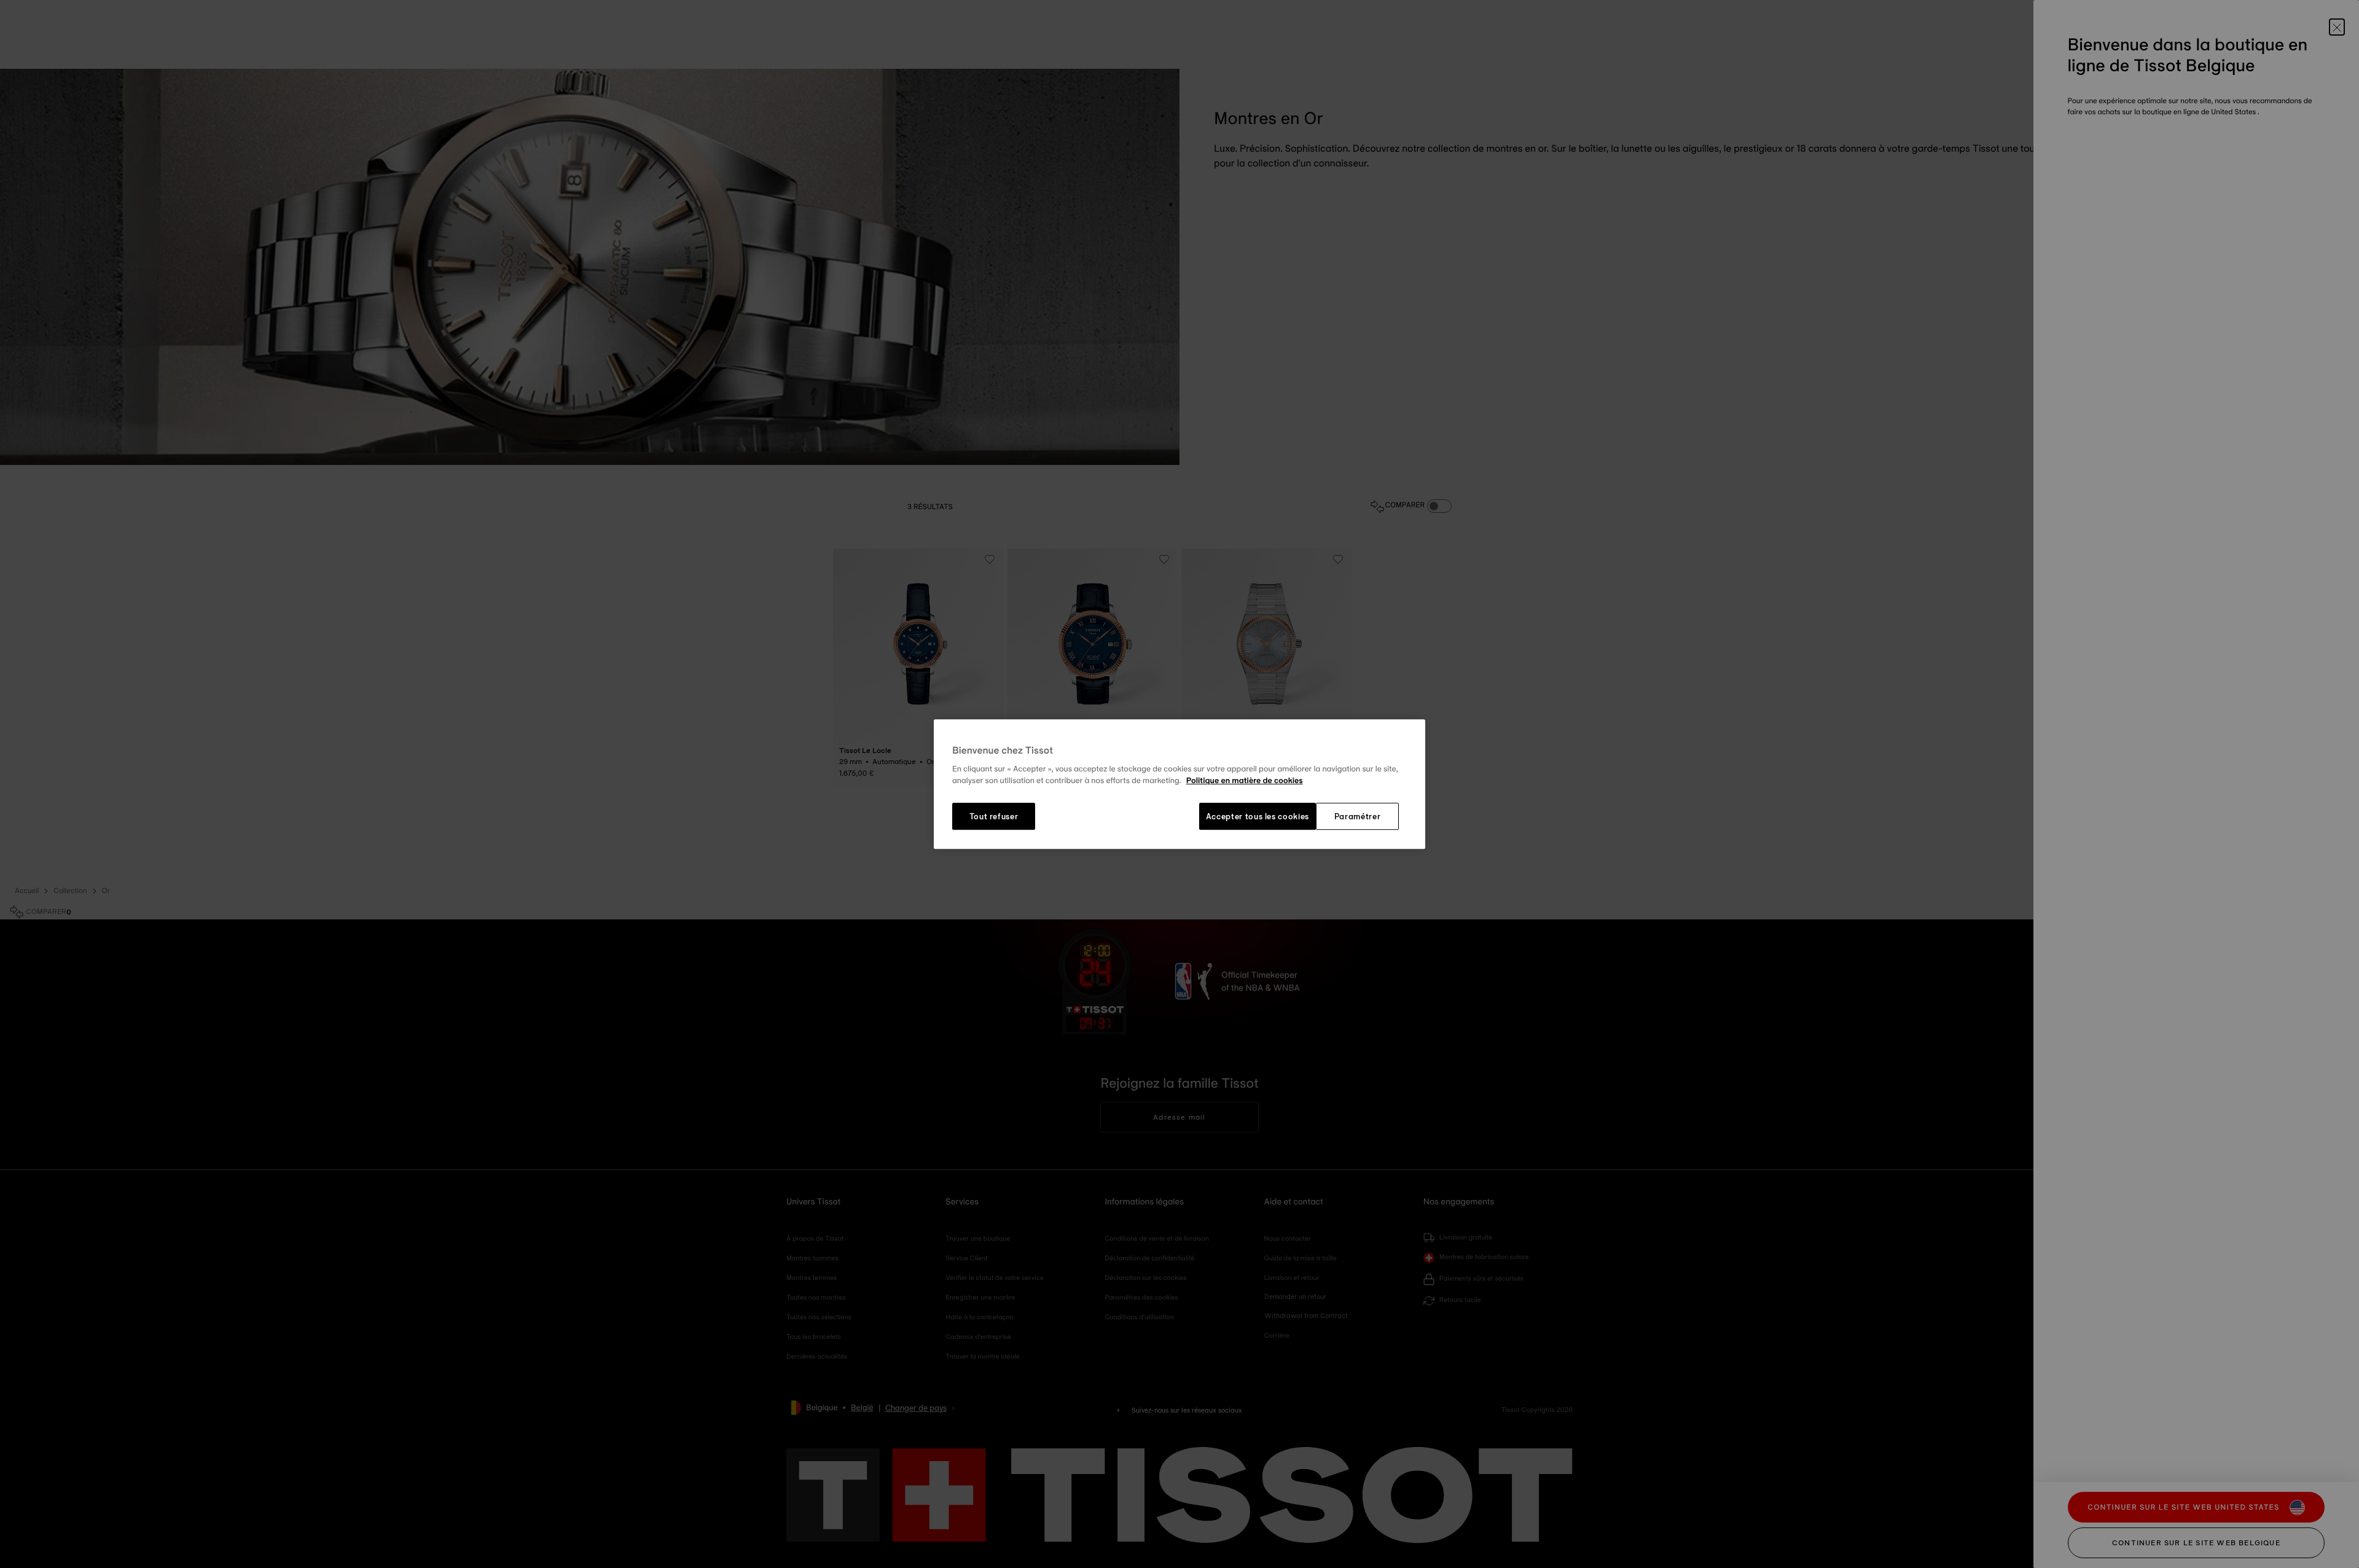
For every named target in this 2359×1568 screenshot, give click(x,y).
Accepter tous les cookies (1258, 816)
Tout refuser (994, 816)
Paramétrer (1358, 816)
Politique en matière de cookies (1245, 781)
